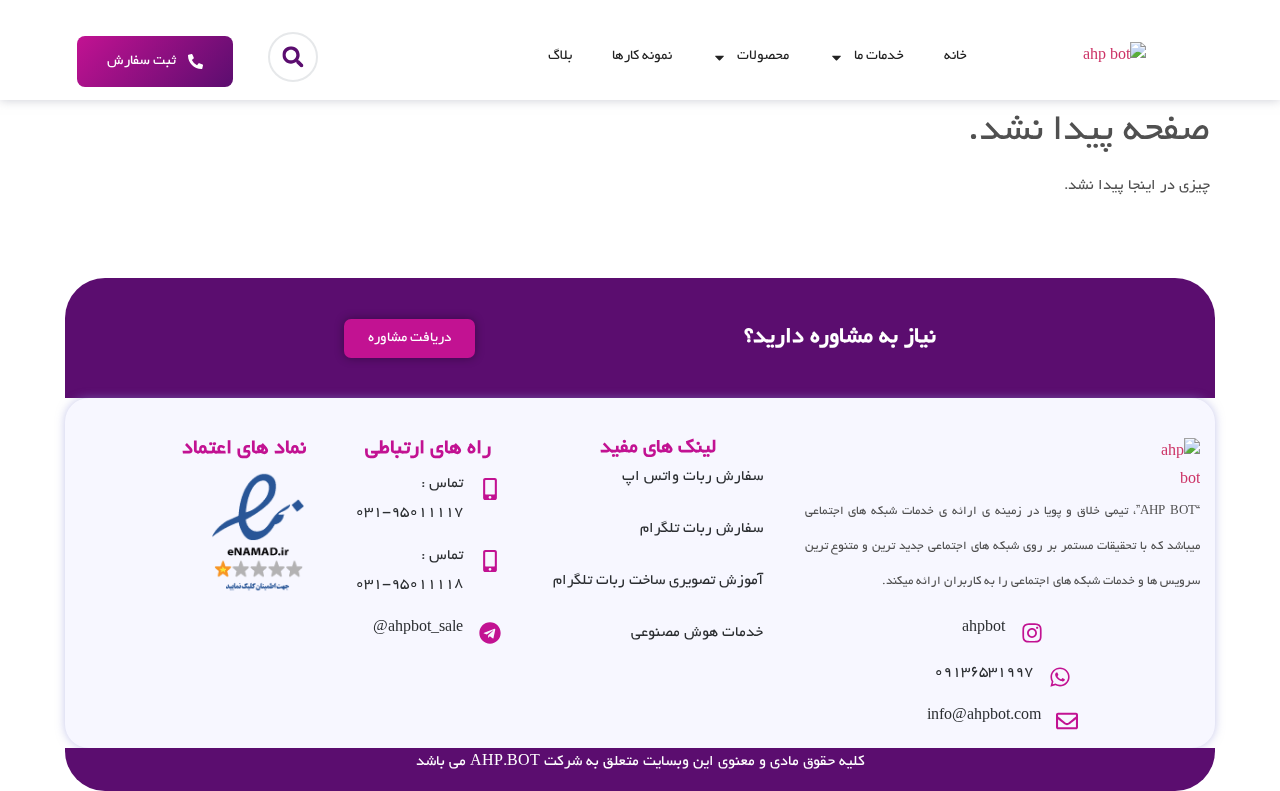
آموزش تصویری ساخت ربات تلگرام (658, 581)
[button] (293, 57)
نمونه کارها (642, 56)
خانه (955, 56)
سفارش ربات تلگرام (701, 529)
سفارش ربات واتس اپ (692, 477)
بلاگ (560, 56)
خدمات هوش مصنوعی (697, 633)
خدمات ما (879, 56)
